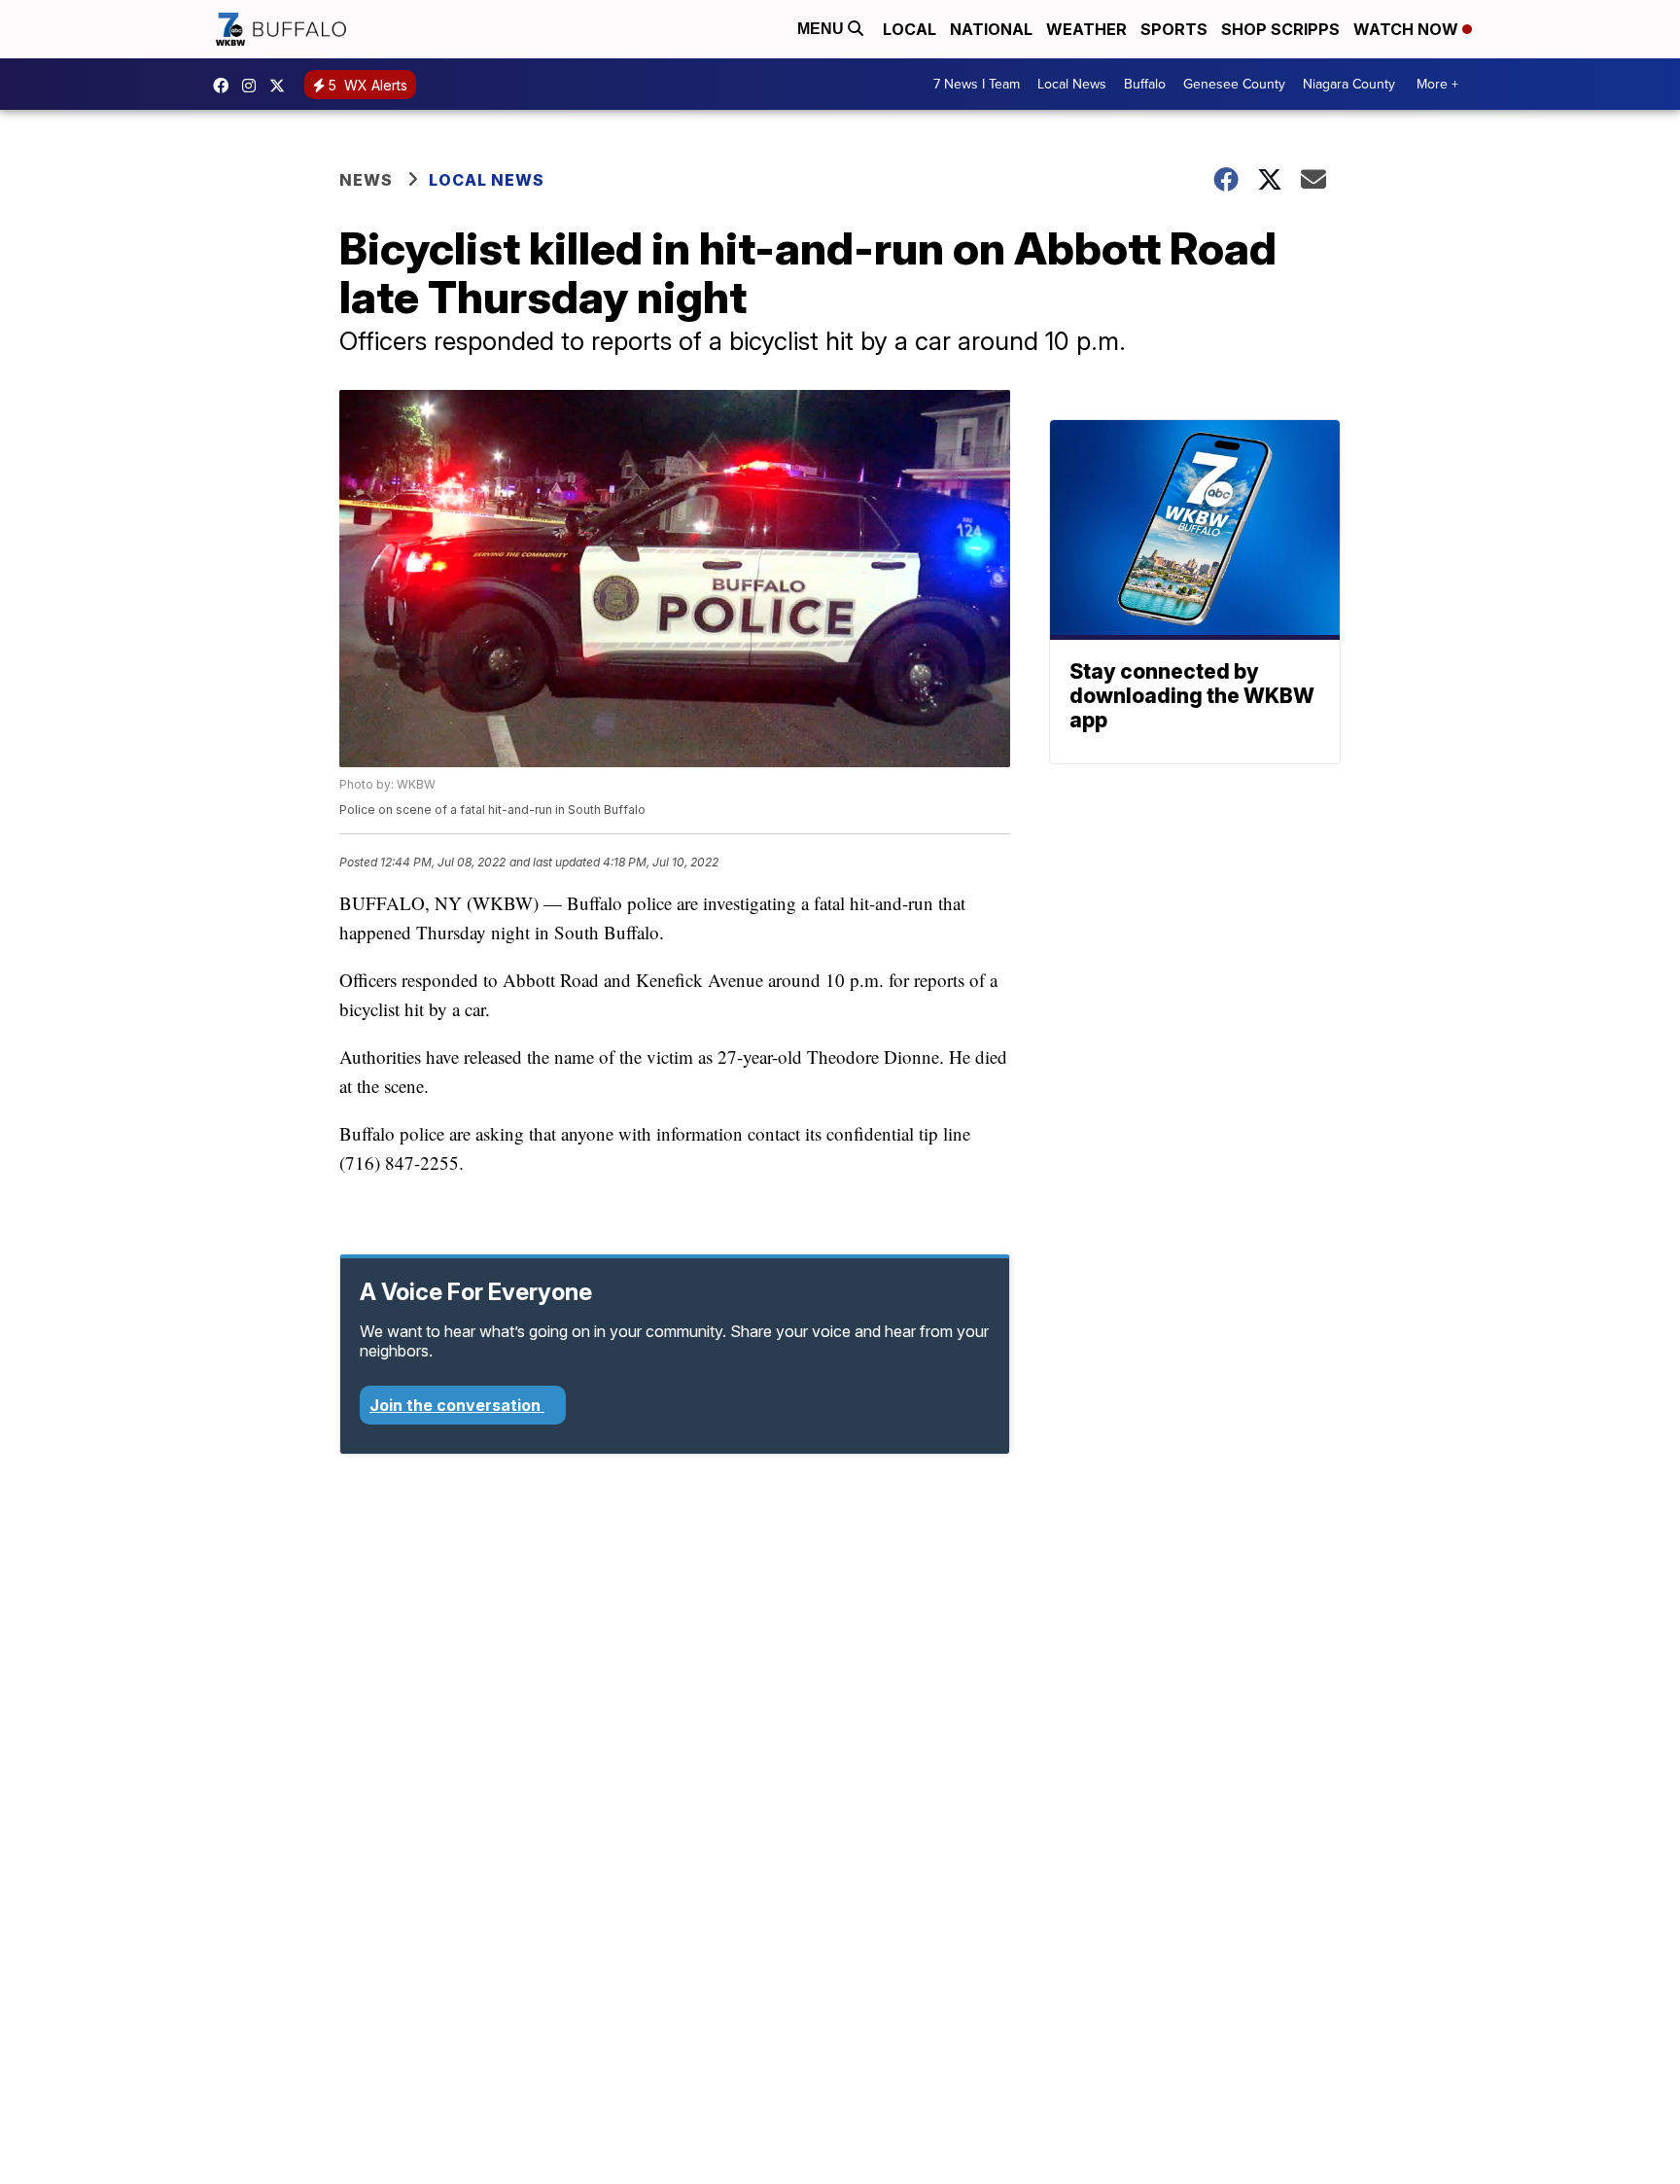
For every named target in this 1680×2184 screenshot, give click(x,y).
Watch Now (1408, 29)
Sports (1174, 29)
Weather (1086, 29)
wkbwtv (226, 86)
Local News (1072, 84)
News (366, 180)
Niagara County (1349, 84)
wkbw (254, 86)
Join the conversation (457, 1405)
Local (910, 29)
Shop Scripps (1280, 29)
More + (1437, 84)
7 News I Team (977, 84)
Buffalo (1145, 84)
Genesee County (1234, 84)
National (991, 29)
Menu (822, 29)
